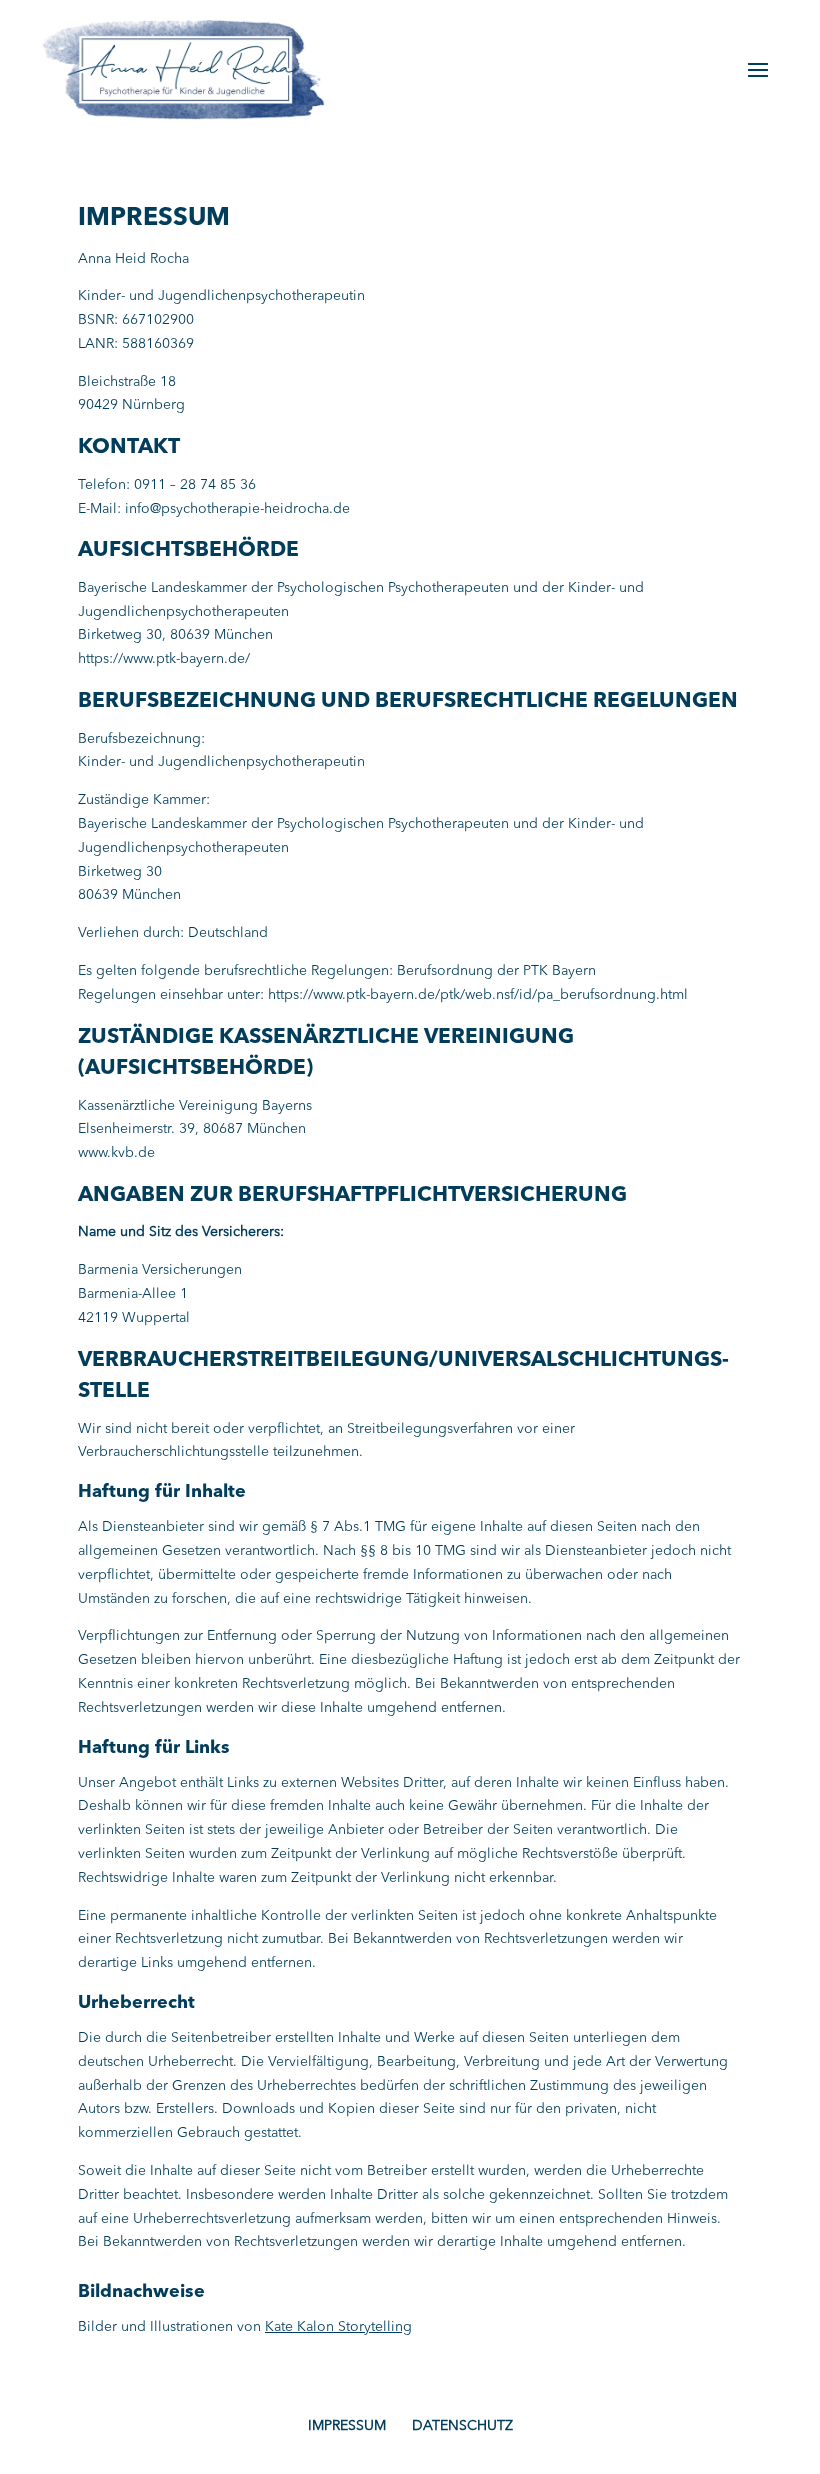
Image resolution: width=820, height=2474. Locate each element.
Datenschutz (462, 2426)
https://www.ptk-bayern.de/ (164, 659)
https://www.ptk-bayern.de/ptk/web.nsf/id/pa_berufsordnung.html (478, 995)
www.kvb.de (116, 1153)
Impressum (347, 2426)
